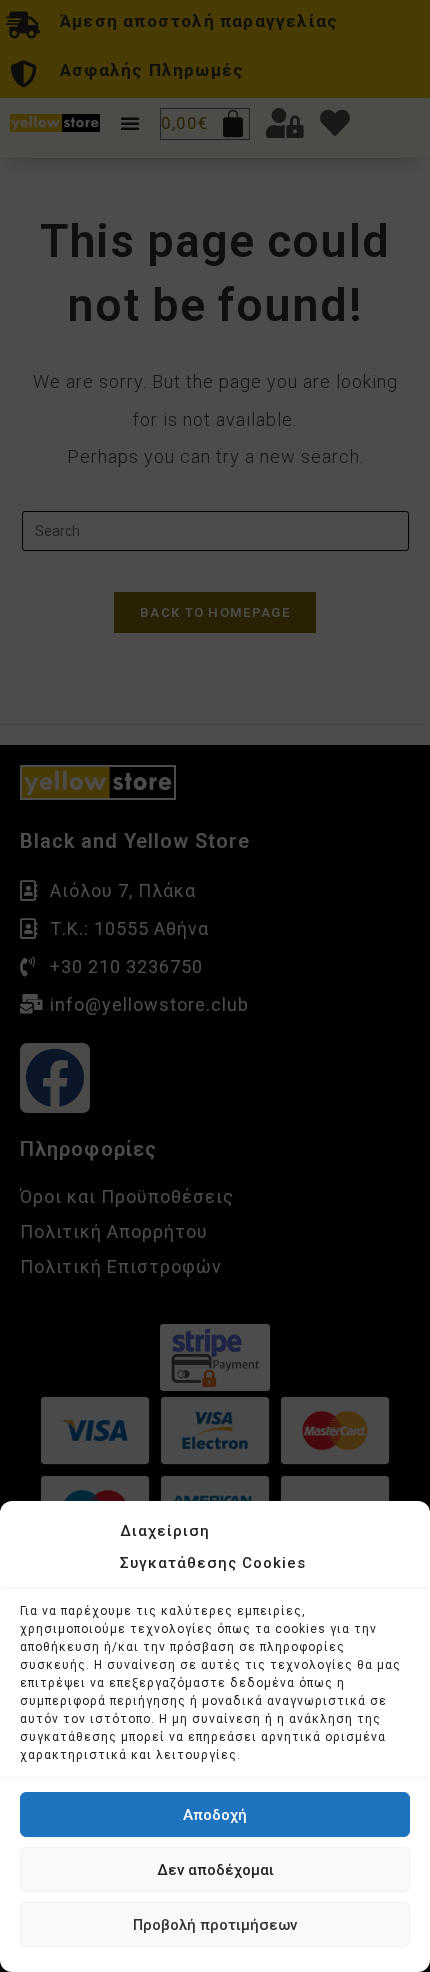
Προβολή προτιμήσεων (215, 1925)
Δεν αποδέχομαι (215, 1870)
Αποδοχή (215, 1815)
